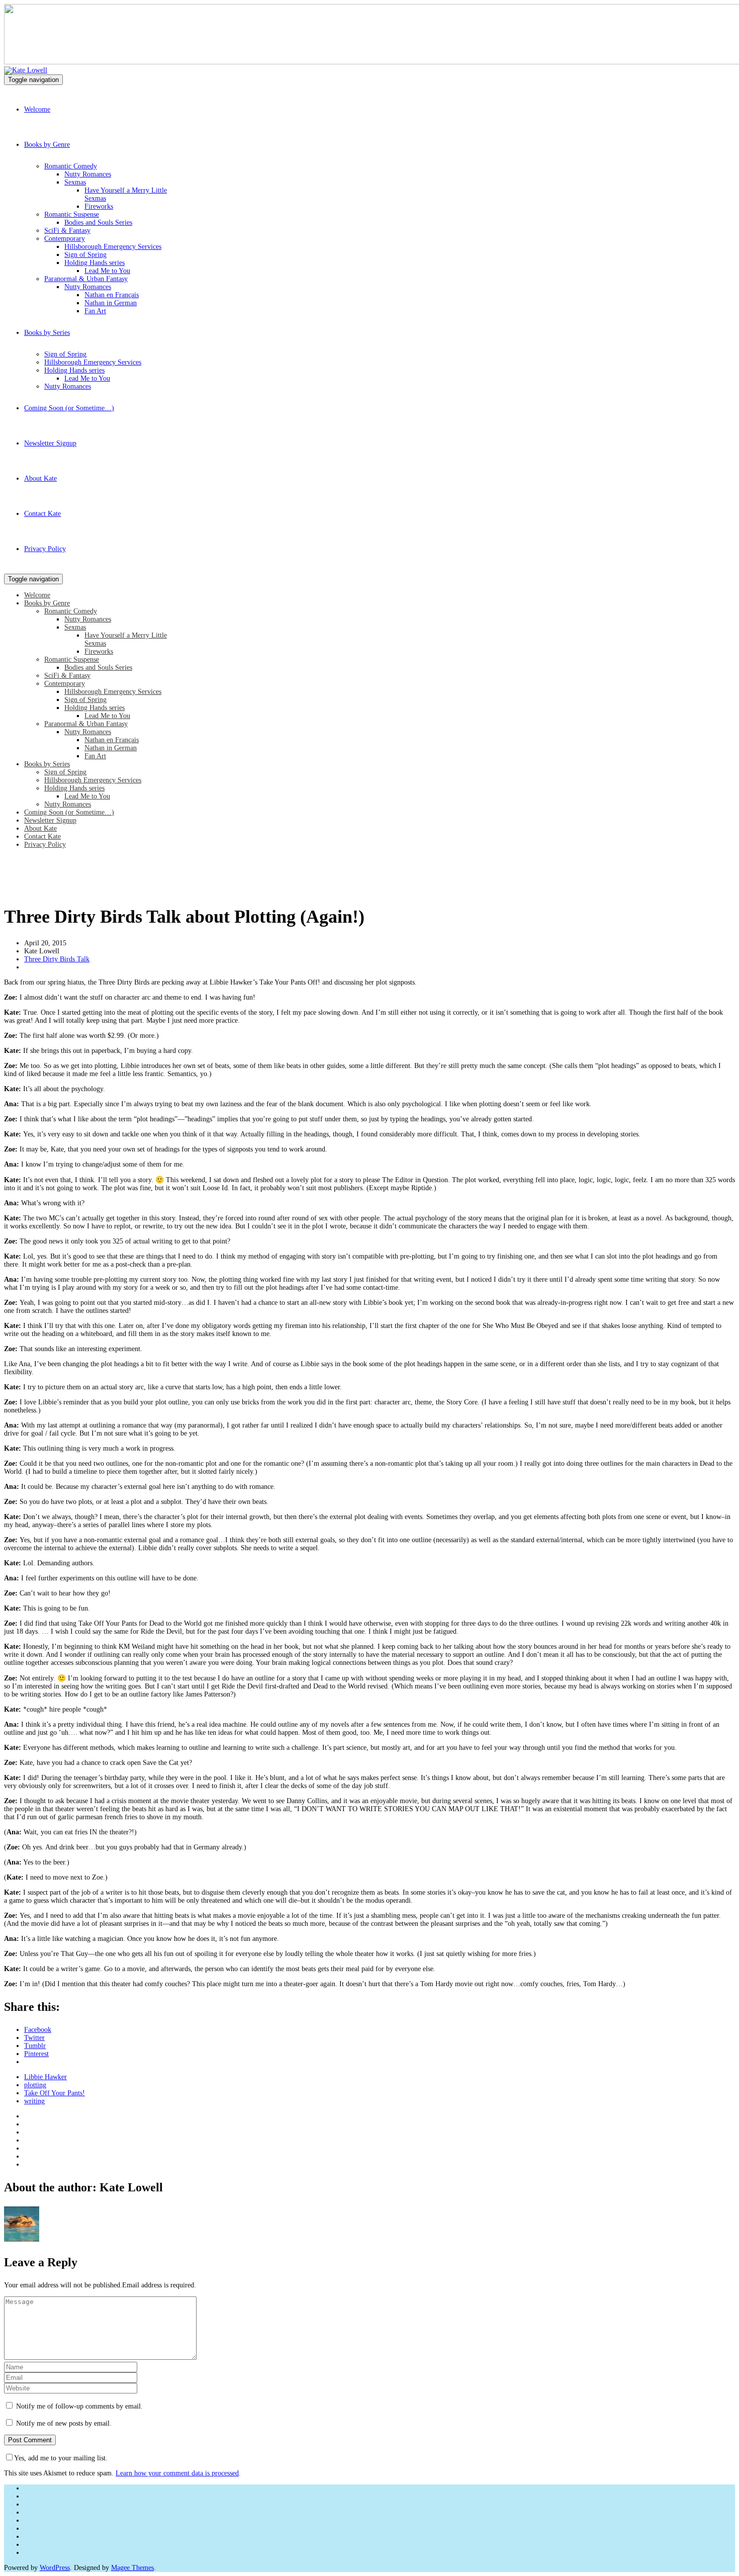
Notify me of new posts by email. (64, 2423)
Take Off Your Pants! (55, 2093)
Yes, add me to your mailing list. (61, 2458)
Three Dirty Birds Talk (57, 959)
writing (34, 2101)
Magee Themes (132, 2568)
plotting (35, 2085)
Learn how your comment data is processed (177, 2473)
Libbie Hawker (45, 2077)
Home (13, 890)
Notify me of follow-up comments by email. (79, 2406)
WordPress (55, 2568)
